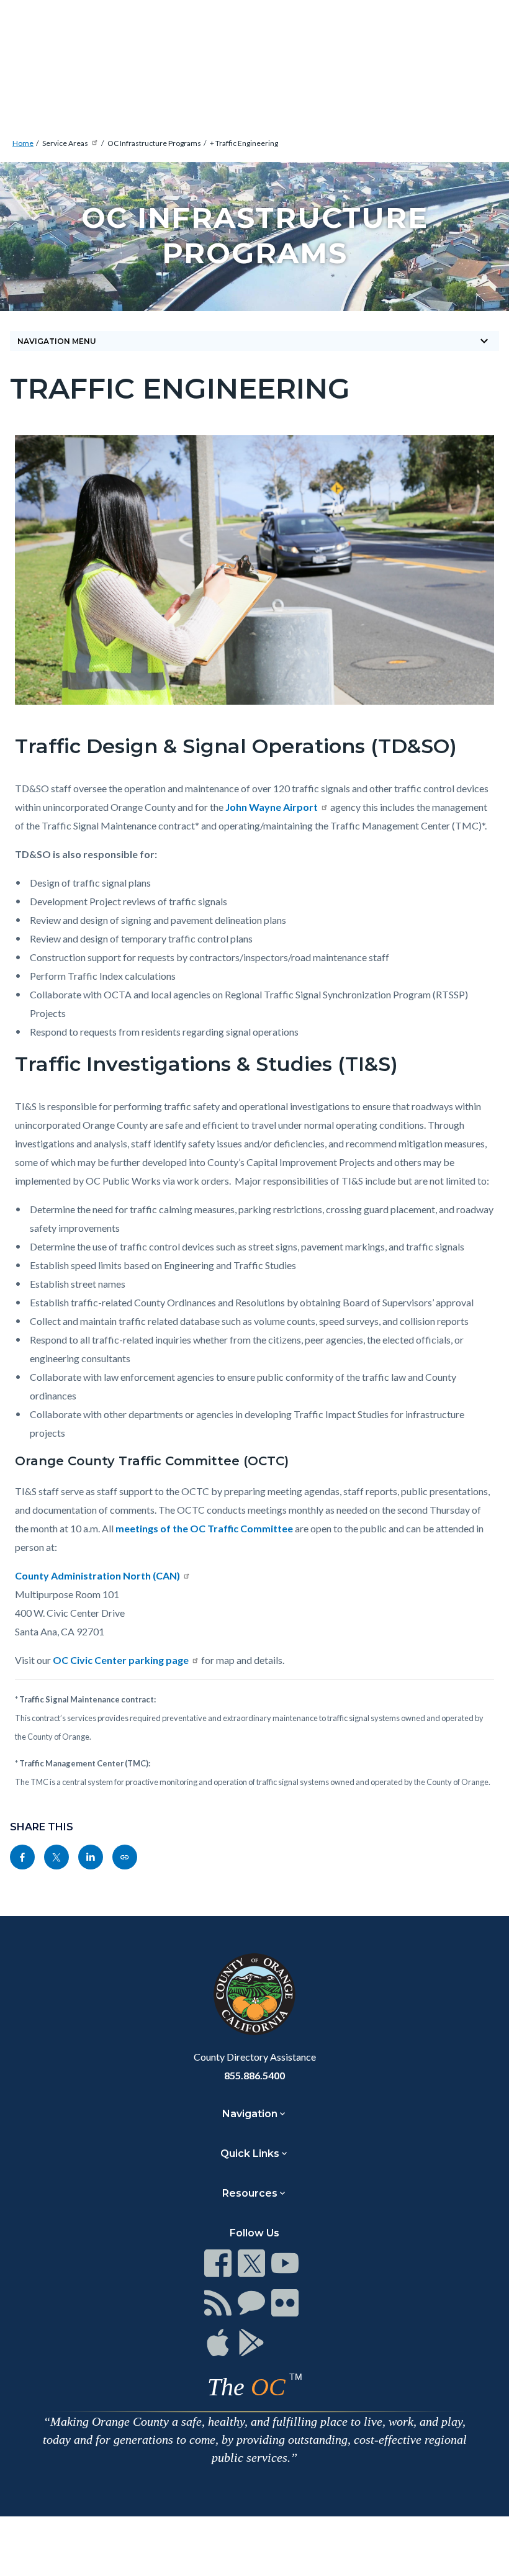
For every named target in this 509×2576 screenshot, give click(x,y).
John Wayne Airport (272, 807)
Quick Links (250, 2153)
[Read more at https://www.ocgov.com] (254, 1994)
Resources (250, 2193)
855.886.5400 (254, 2075)
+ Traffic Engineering (244, 143)
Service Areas (65, 143)
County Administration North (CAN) (97, 1575)
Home (23, 143)
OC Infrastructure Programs (154, 143)
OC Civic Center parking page (121, 1660)
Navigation (250, 2114)
